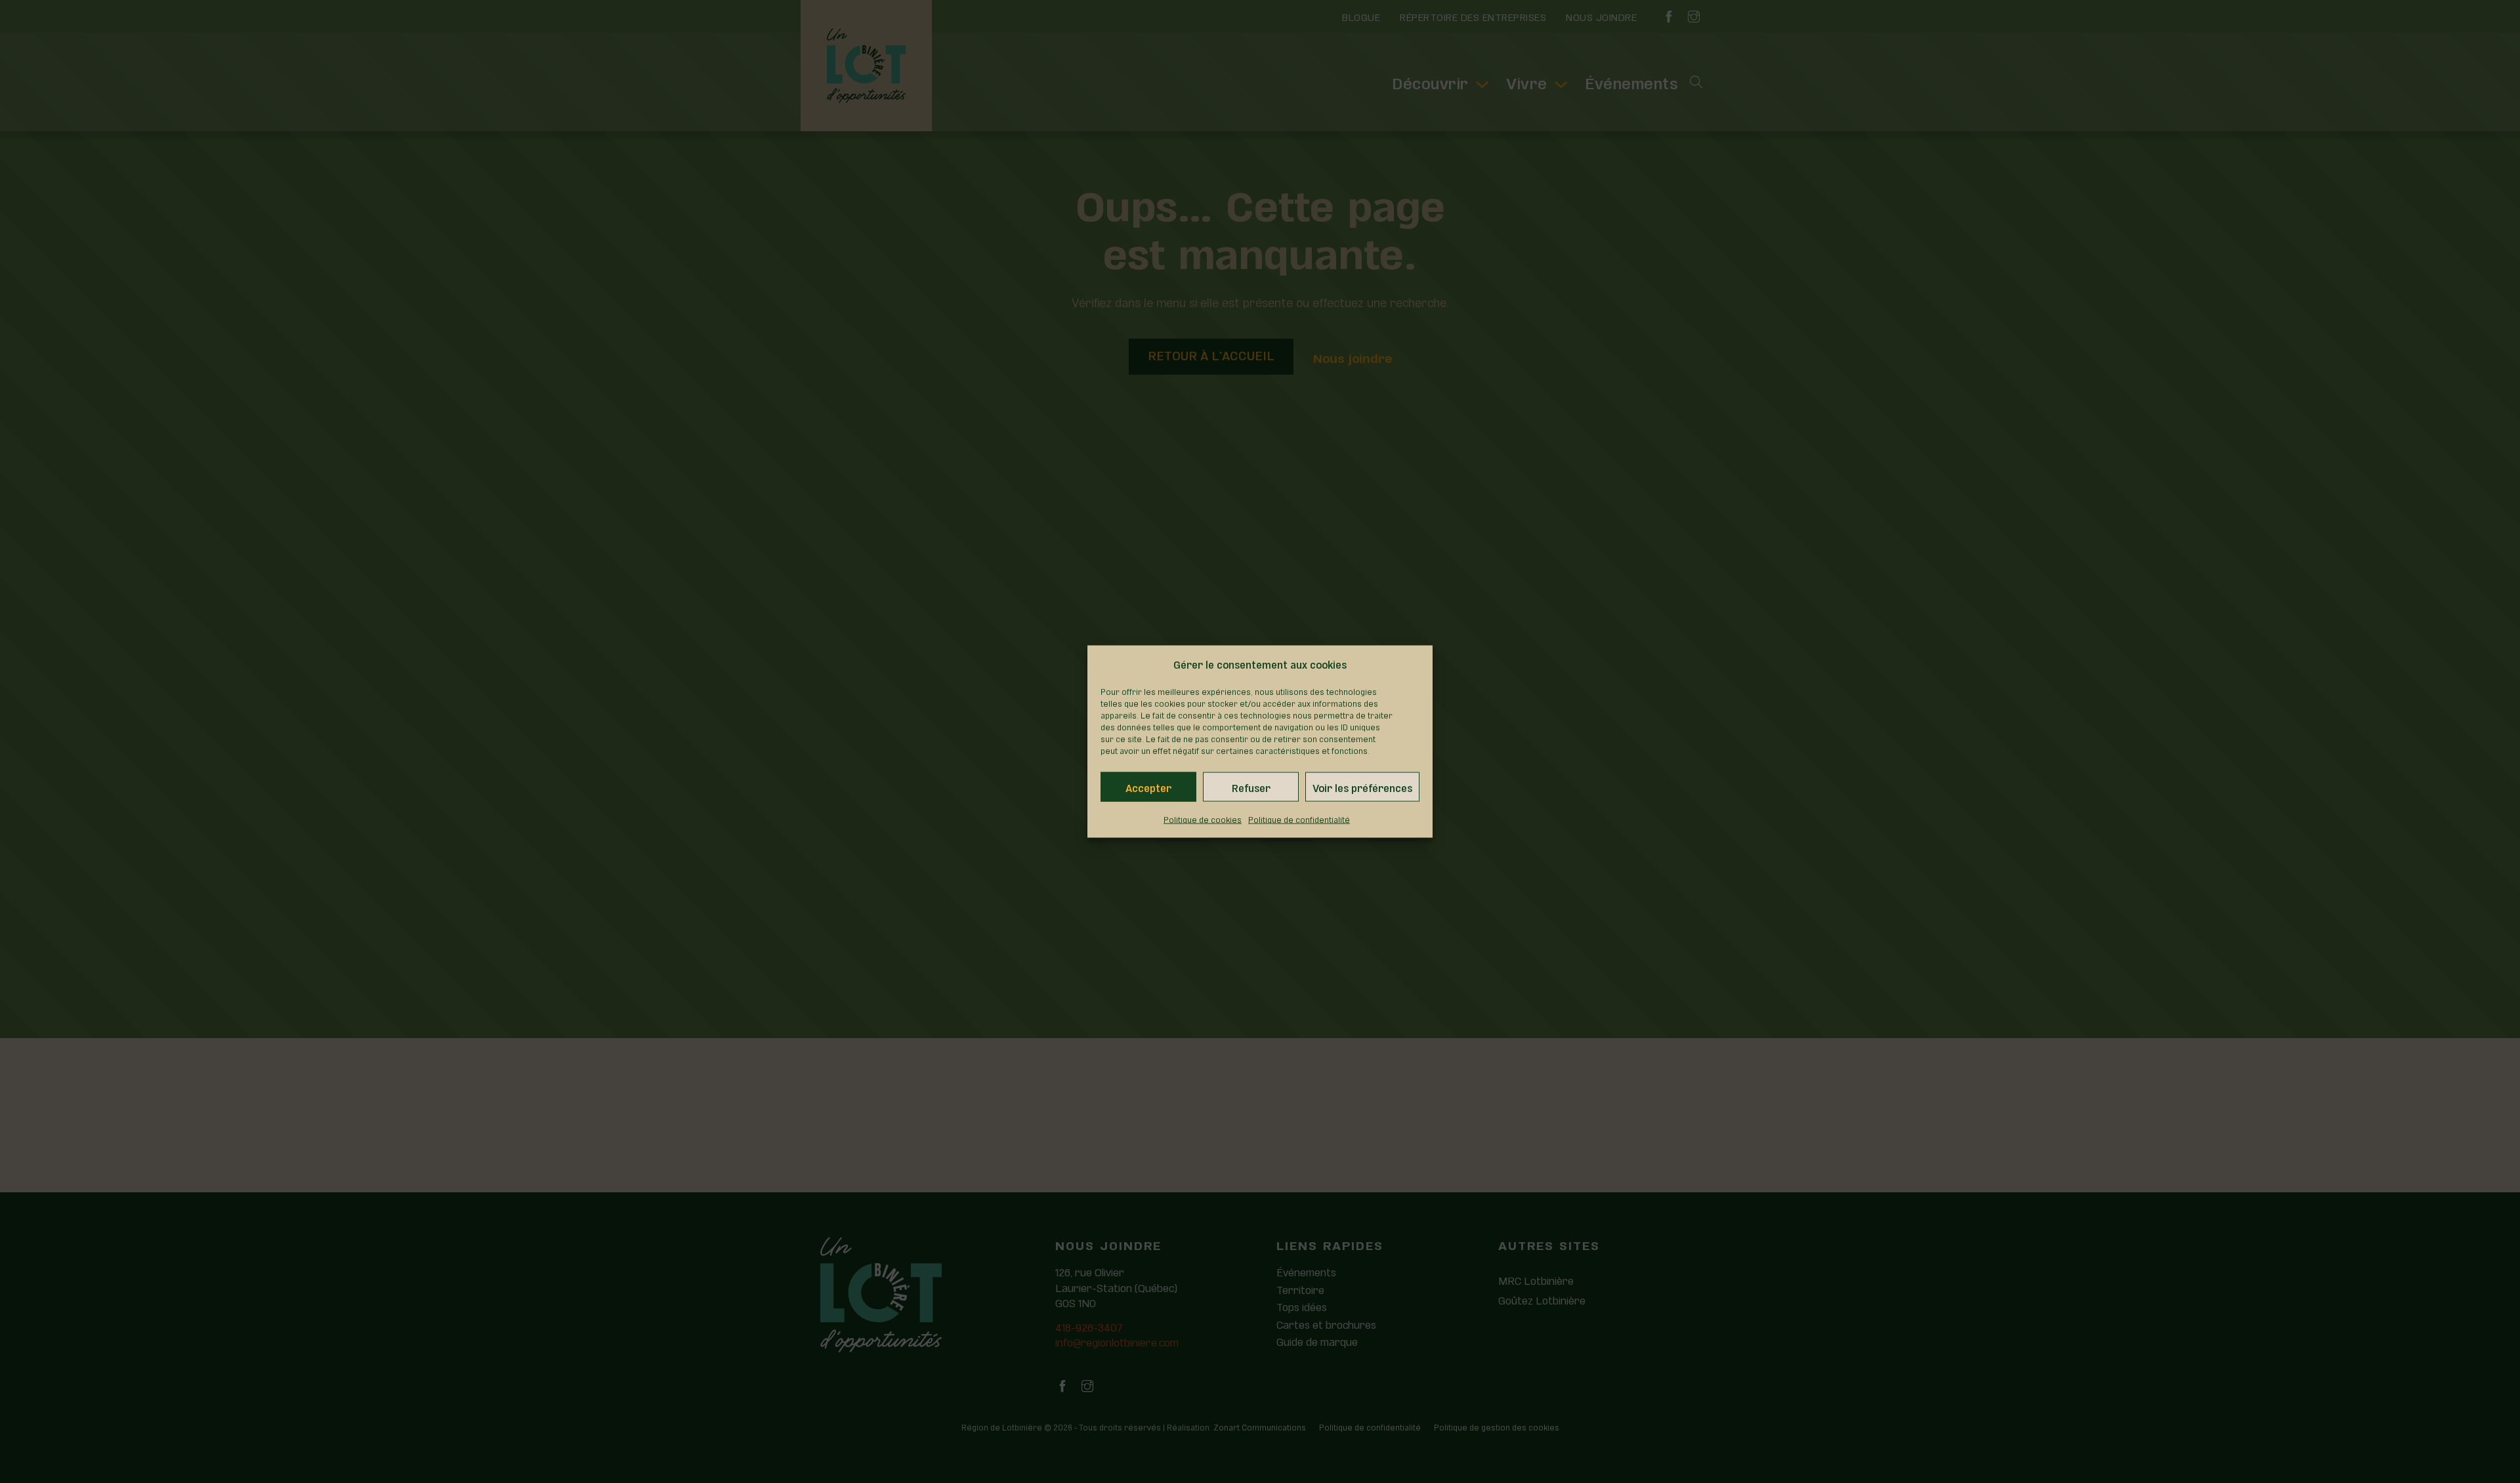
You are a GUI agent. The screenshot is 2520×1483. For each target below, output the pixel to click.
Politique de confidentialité (1299, 819)
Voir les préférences (1362, 787)
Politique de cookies (1203, 819)
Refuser (1251, 787)
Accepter (1148, 787)
